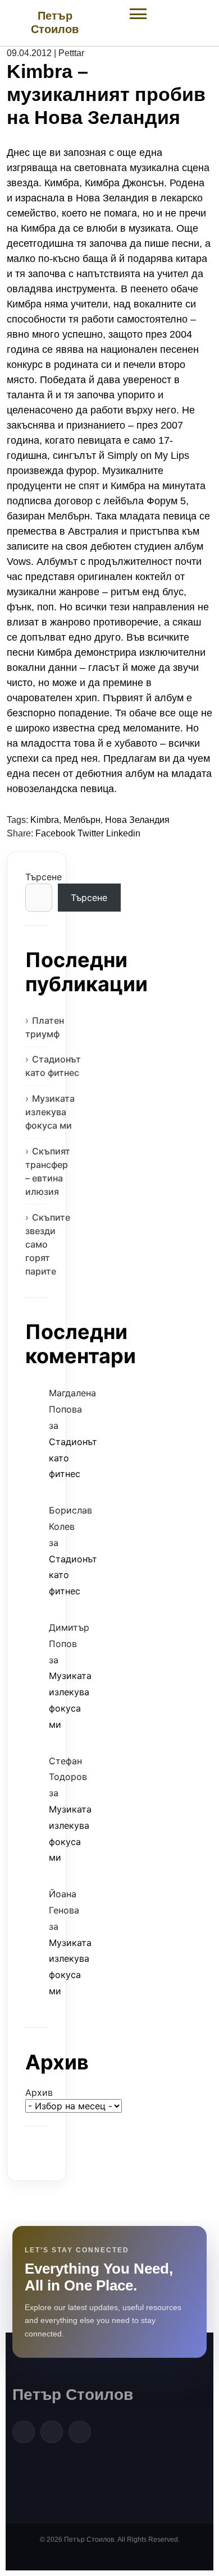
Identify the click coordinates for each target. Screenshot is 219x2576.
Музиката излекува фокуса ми (50, 1112)
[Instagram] (80, 2432)
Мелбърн (82, 820)
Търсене (36, 877)
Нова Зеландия (137, 820)
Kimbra (45, 820)
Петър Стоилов (73, 2395)
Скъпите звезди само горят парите (48, 1244)
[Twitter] (52, 2432)
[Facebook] (24, 2432)
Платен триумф (45, 1027)
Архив (36, 2092)
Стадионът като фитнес (53, 1066)
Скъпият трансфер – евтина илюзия (48, 1171)
